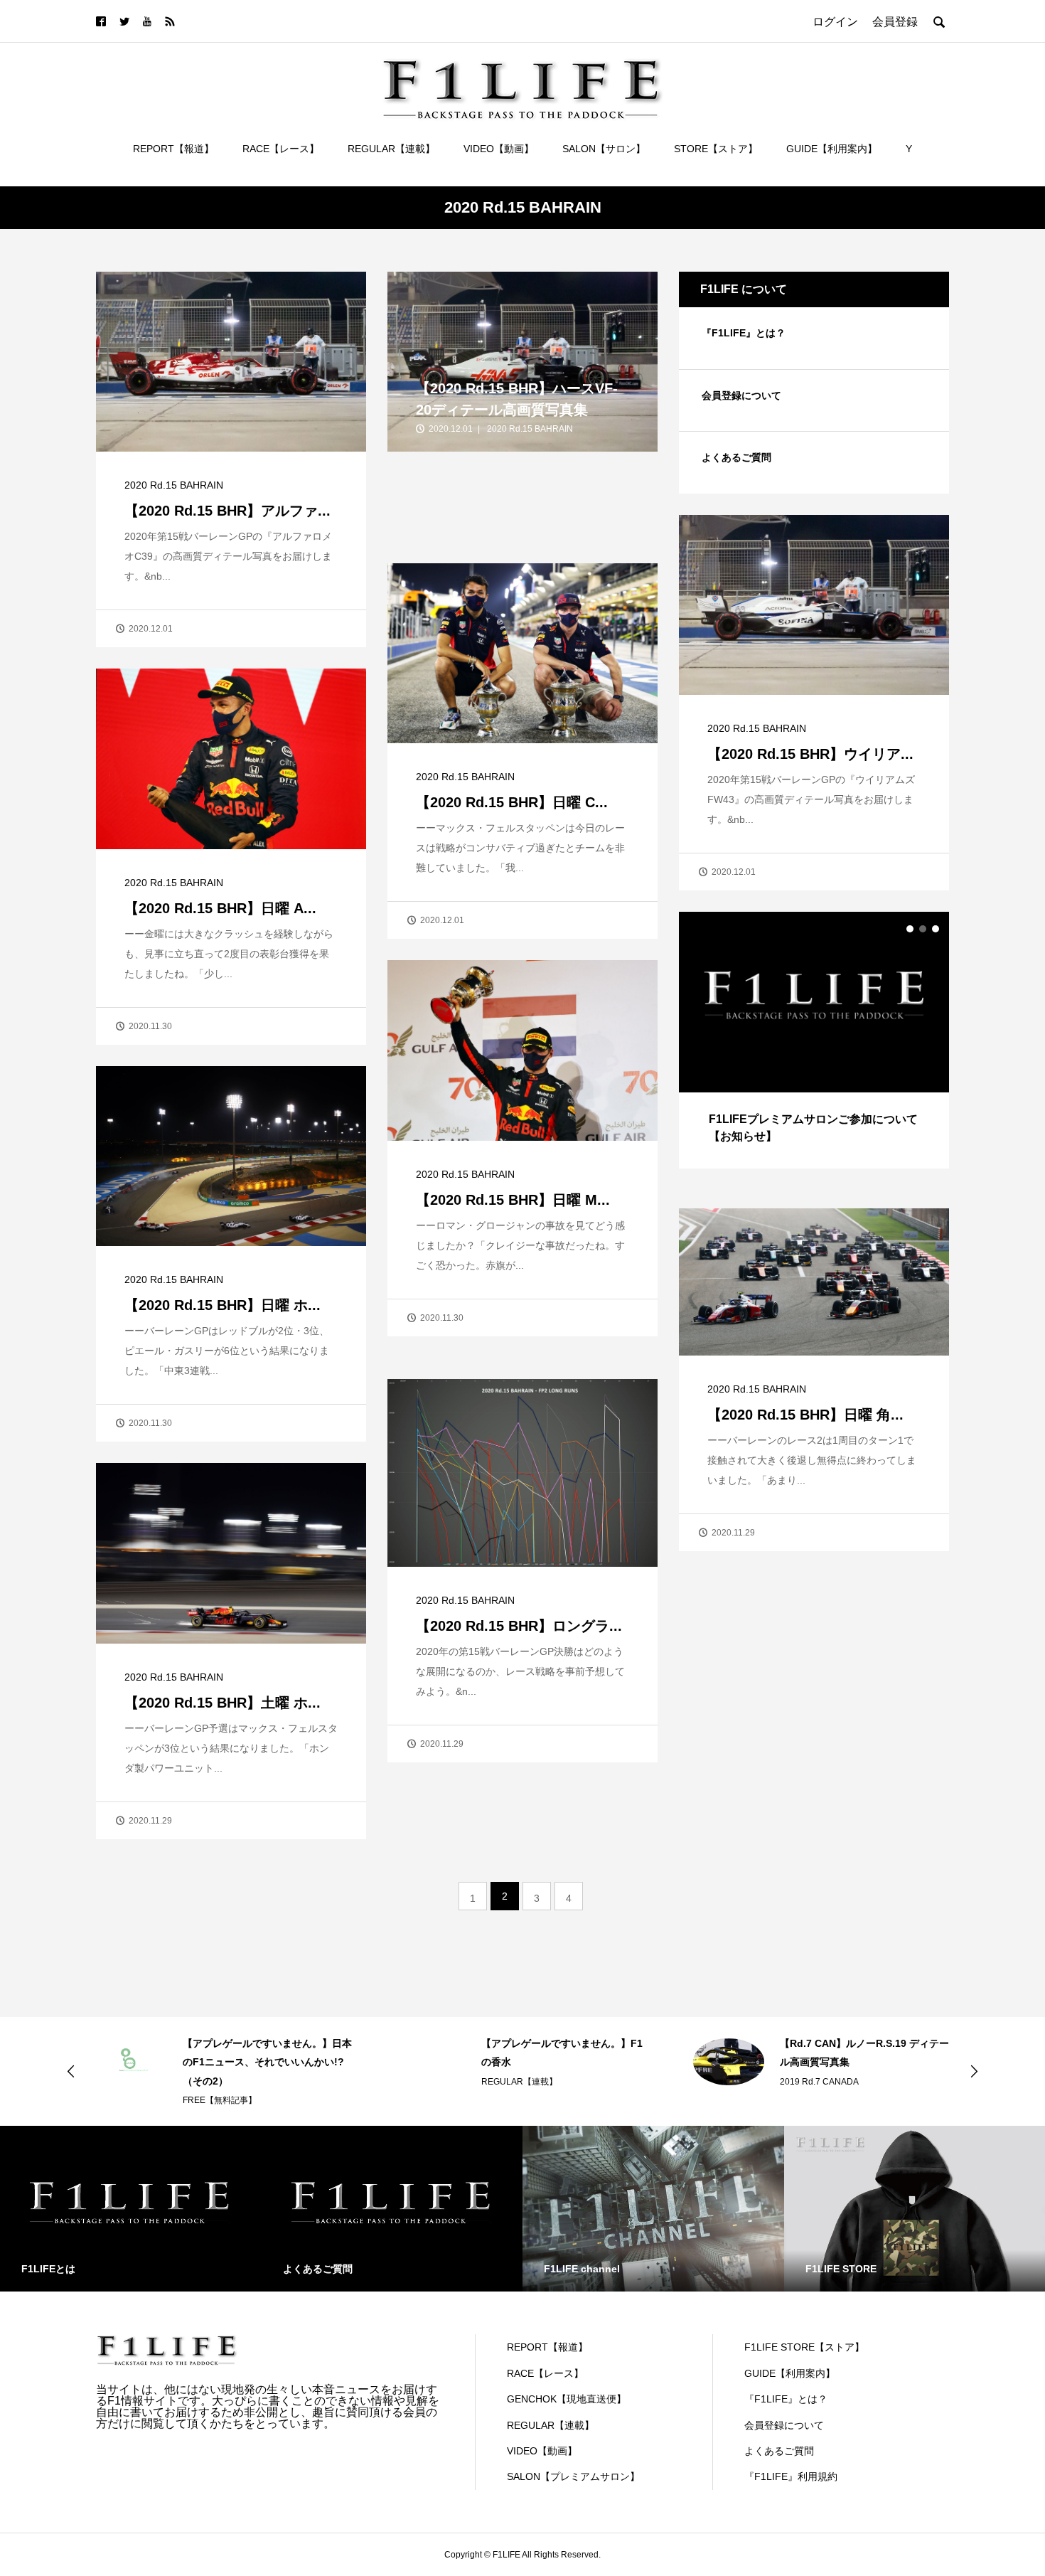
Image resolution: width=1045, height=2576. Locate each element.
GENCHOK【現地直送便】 (567, 2399)
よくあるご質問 (736, 457)
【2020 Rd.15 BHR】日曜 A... (220, 908)
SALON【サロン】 (604, 149)
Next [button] (974, 2071)
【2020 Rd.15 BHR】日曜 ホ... (223, 1305)
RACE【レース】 (281, 149)
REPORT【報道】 (173, 149)
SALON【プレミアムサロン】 (573, 2476)
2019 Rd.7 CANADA (521, 2082)
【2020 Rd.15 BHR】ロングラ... (519, 1626)
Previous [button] (71, 2071)
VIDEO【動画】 (499, 149)
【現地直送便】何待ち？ (835, 2043)
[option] (814, 1040)
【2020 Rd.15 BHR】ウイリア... (810, 754)
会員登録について (741, 395)
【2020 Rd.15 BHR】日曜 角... (805, 1415)
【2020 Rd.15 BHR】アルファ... (227, 511)
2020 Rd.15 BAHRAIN (174, 485)
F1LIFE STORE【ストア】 (804, 2347)
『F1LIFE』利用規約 (791, 2476)
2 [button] (923, 929)
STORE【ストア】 (716, 149)
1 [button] (910, 929)
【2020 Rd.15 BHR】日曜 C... (512, 802)
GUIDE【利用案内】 (832, 149)
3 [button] (936, 929)
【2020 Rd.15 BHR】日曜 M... (513, 1200)
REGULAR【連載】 (391, 149)
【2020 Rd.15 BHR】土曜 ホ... (223, 1703)
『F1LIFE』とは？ (744, 333)
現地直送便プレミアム (822, 2063)
